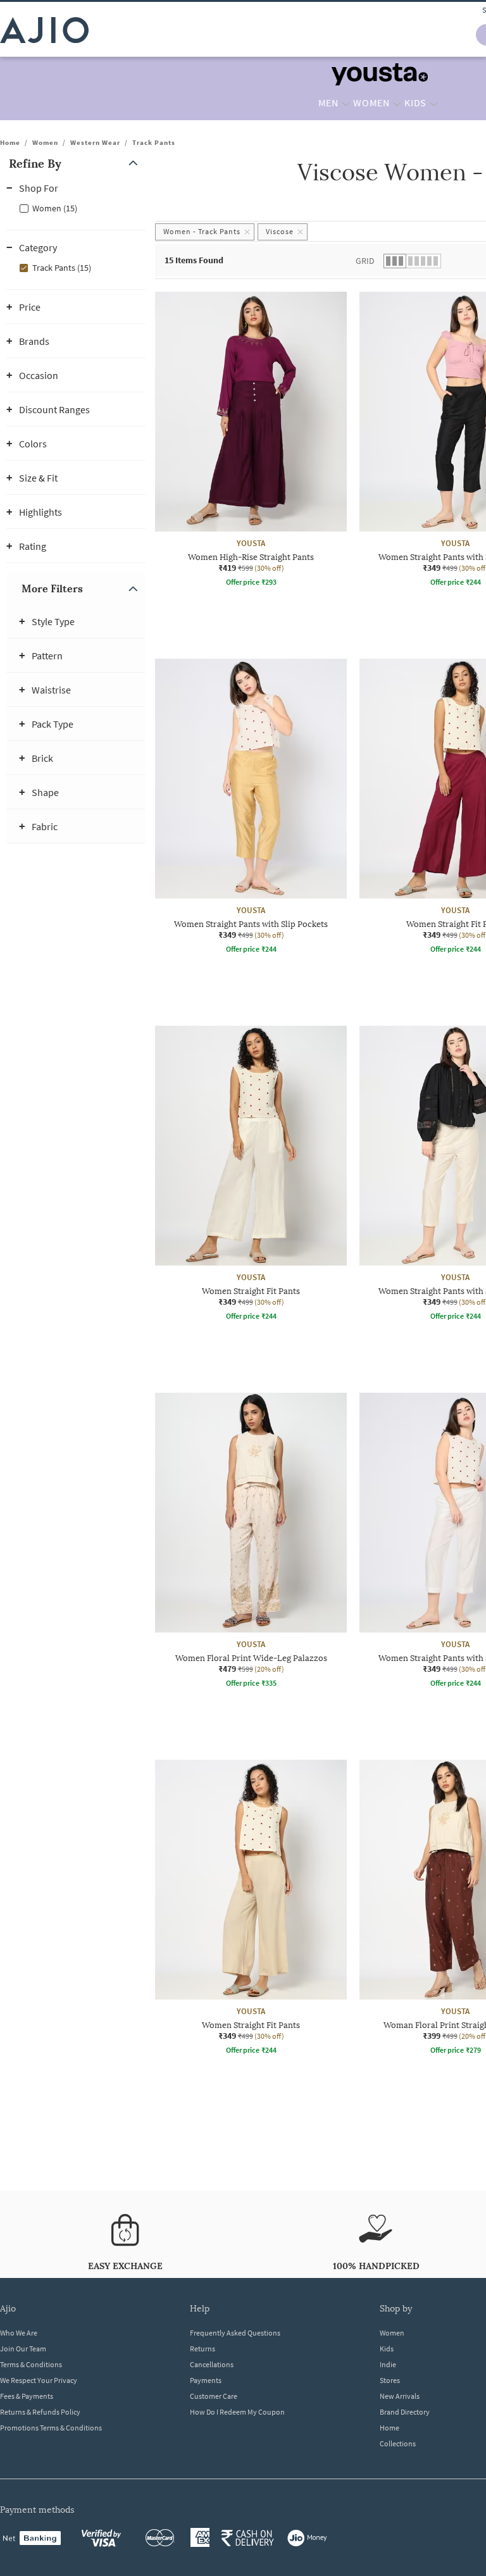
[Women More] (397, 103)
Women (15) (55, 208)
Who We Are (19, 2333)
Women (45, 142)
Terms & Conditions (31, 2364)
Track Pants (154, 142)
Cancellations (212, 2364)
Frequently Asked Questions (235, 2333)
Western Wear (95, 142)
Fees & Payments (27, 2396)
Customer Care (214, 2396)
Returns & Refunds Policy (40, 2412)
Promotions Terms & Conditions (51, 2428)
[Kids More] (434, 103)
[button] (76, 164)
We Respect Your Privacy (39, 2380)
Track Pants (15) (62, 268)
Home (10, 142)
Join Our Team (23, 2349)
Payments (206, 2380)
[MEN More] (346, 103)
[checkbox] (76, 208)
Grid (365, 261)
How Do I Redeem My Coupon (237, 2412)
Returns (202, 2349)
